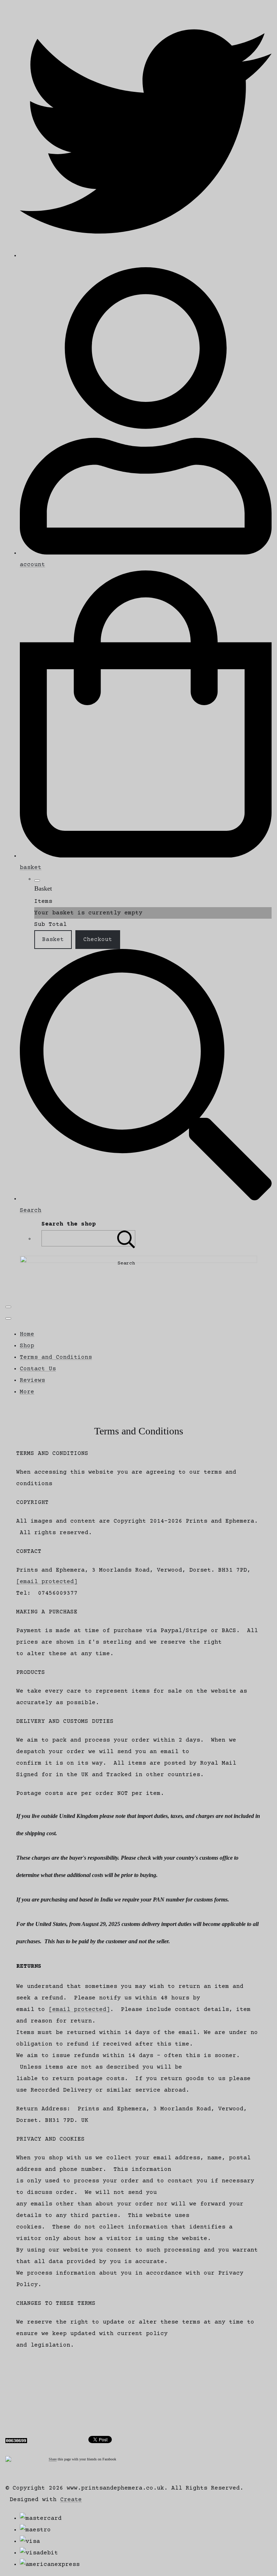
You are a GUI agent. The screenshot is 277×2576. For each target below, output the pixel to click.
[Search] (126, 1238)
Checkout (98, 940)
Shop (27, 1346)
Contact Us (38, 1369)
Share (53, 2459)
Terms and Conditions (56, 1357)
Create (71, 2500)
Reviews (32, 1380)
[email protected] (47, 1582)
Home (27, 1334)
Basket (53, 940)
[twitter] (146, 256)
